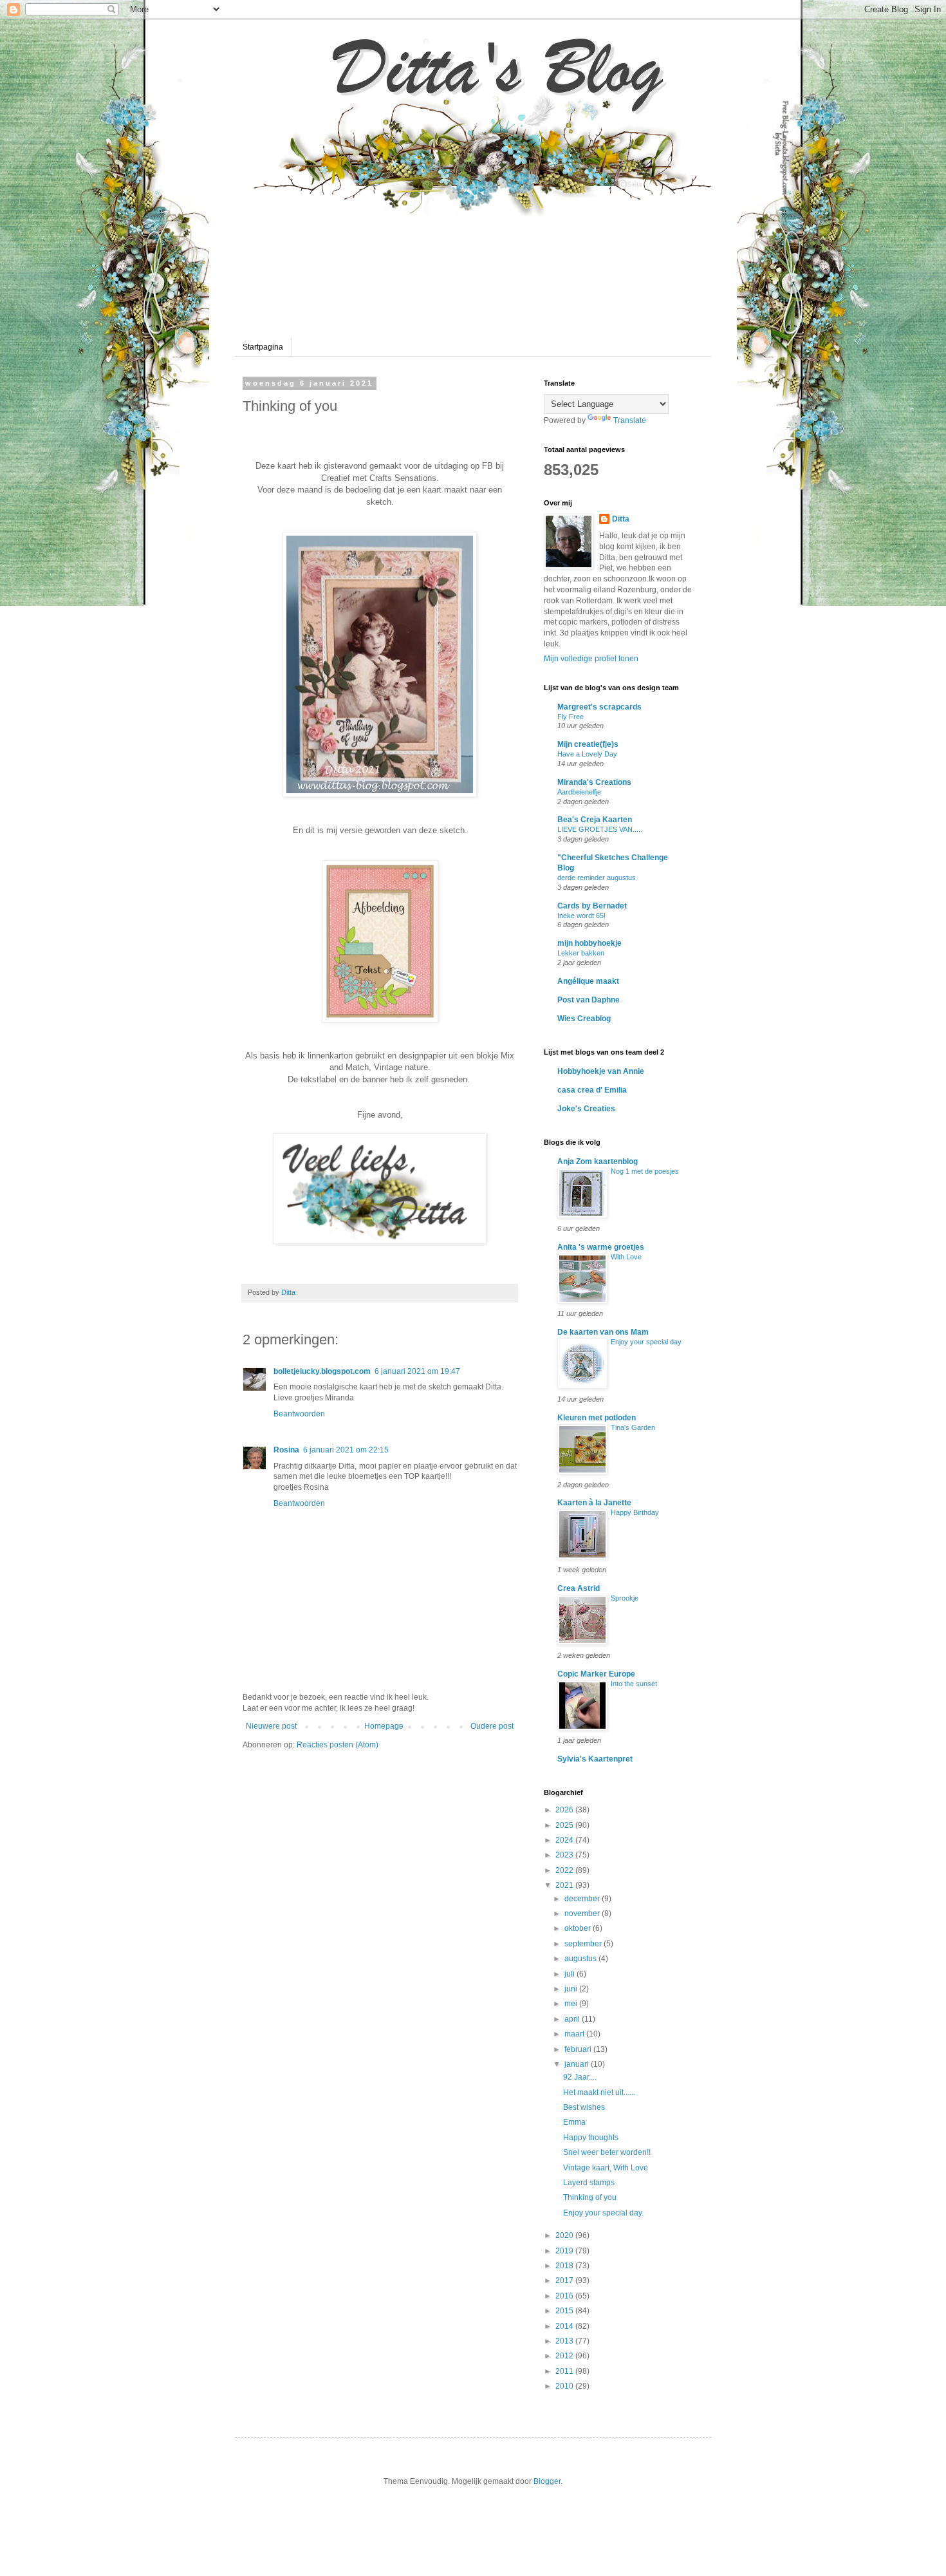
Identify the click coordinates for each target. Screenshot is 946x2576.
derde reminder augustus (597, 878)
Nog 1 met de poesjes (645, 1171)
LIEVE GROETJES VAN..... (600, 829)
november (583, 1913)
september (584, 1944)
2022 (565, 1870)
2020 (565, 2235)
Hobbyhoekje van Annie (601, 1071)
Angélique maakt (588, 981)
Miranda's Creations (594, 782)
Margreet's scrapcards (599, 707)
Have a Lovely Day (587, 754)
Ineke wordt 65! (581, 916)
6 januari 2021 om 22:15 (346, 1450)
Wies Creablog (584, 1019)
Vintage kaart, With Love (606, 2168)
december (583, 1899)
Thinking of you (590, 2197)
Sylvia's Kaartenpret (595, 1759)
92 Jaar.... (580, 2077)
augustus (581, 1959)
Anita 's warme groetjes (601, 1247)
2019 (565, 2251)
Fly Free (570, 717)
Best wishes (584, 2107)
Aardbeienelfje (579, 792)
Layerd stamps (589, 2183)
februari (579, 2049)
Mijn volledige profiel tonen (591, 659)
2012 (565, 2356)
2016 (565, 2296)
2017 (565, 2280)
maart (575, 2034)
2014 (565, 2326)
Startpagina (263, 347)
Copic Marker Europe (596, 1674)
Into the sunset (634, 1684)
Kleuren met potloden (597, 1418)
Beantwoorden (299, 1414)
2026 (565, 1810)
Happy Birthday (635, 1512)
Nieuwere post (271, 1726)
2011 (565, 2371)
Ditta (621, 519)
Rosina (286, 1450)
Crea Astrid (579, 1588)
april (573, 2019)
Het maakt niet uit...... (599, 2092)
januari (578, 2064)
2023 (565, 1855)
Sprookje (625, 1598)
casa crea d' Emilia (592, 1090)
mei (572, 2004)
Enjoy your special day (646, 1342)
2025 (565, 1825)
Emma (574, 2122)
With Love (626, 1257)
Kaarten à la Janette (594, 1503)
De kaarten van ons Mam (603, 1332)
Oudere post (492, 1726)
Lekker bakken (581, 953)
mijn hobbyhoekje (589, 943)
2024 (565, 1840)
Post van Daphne (589, 1000)
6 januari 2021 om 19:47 (417, 1371)
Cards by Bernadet (592, 906)
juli (570, 1974)
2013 (565, 2341)
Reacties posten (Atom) (338, 1745)
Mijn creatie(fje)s (588, 744)
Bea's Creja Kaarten (595, 820)
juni (572, 1989)
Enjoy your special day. (603, 2213)
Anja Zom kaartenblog (598, 1161)
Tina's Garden (633, 1427)
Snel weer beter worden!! (607, 2152)
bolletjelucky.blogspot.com (322, 1371)
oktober (579, 1928)
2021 (565, 1885)
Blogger (547, 2481)
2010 (565, 2386)
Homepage (384, 1726)
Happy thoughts (591, 2138)
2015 (565, 2311)
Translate (630, 420)
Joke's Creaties (586, 1109)
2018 (565, 2266)
